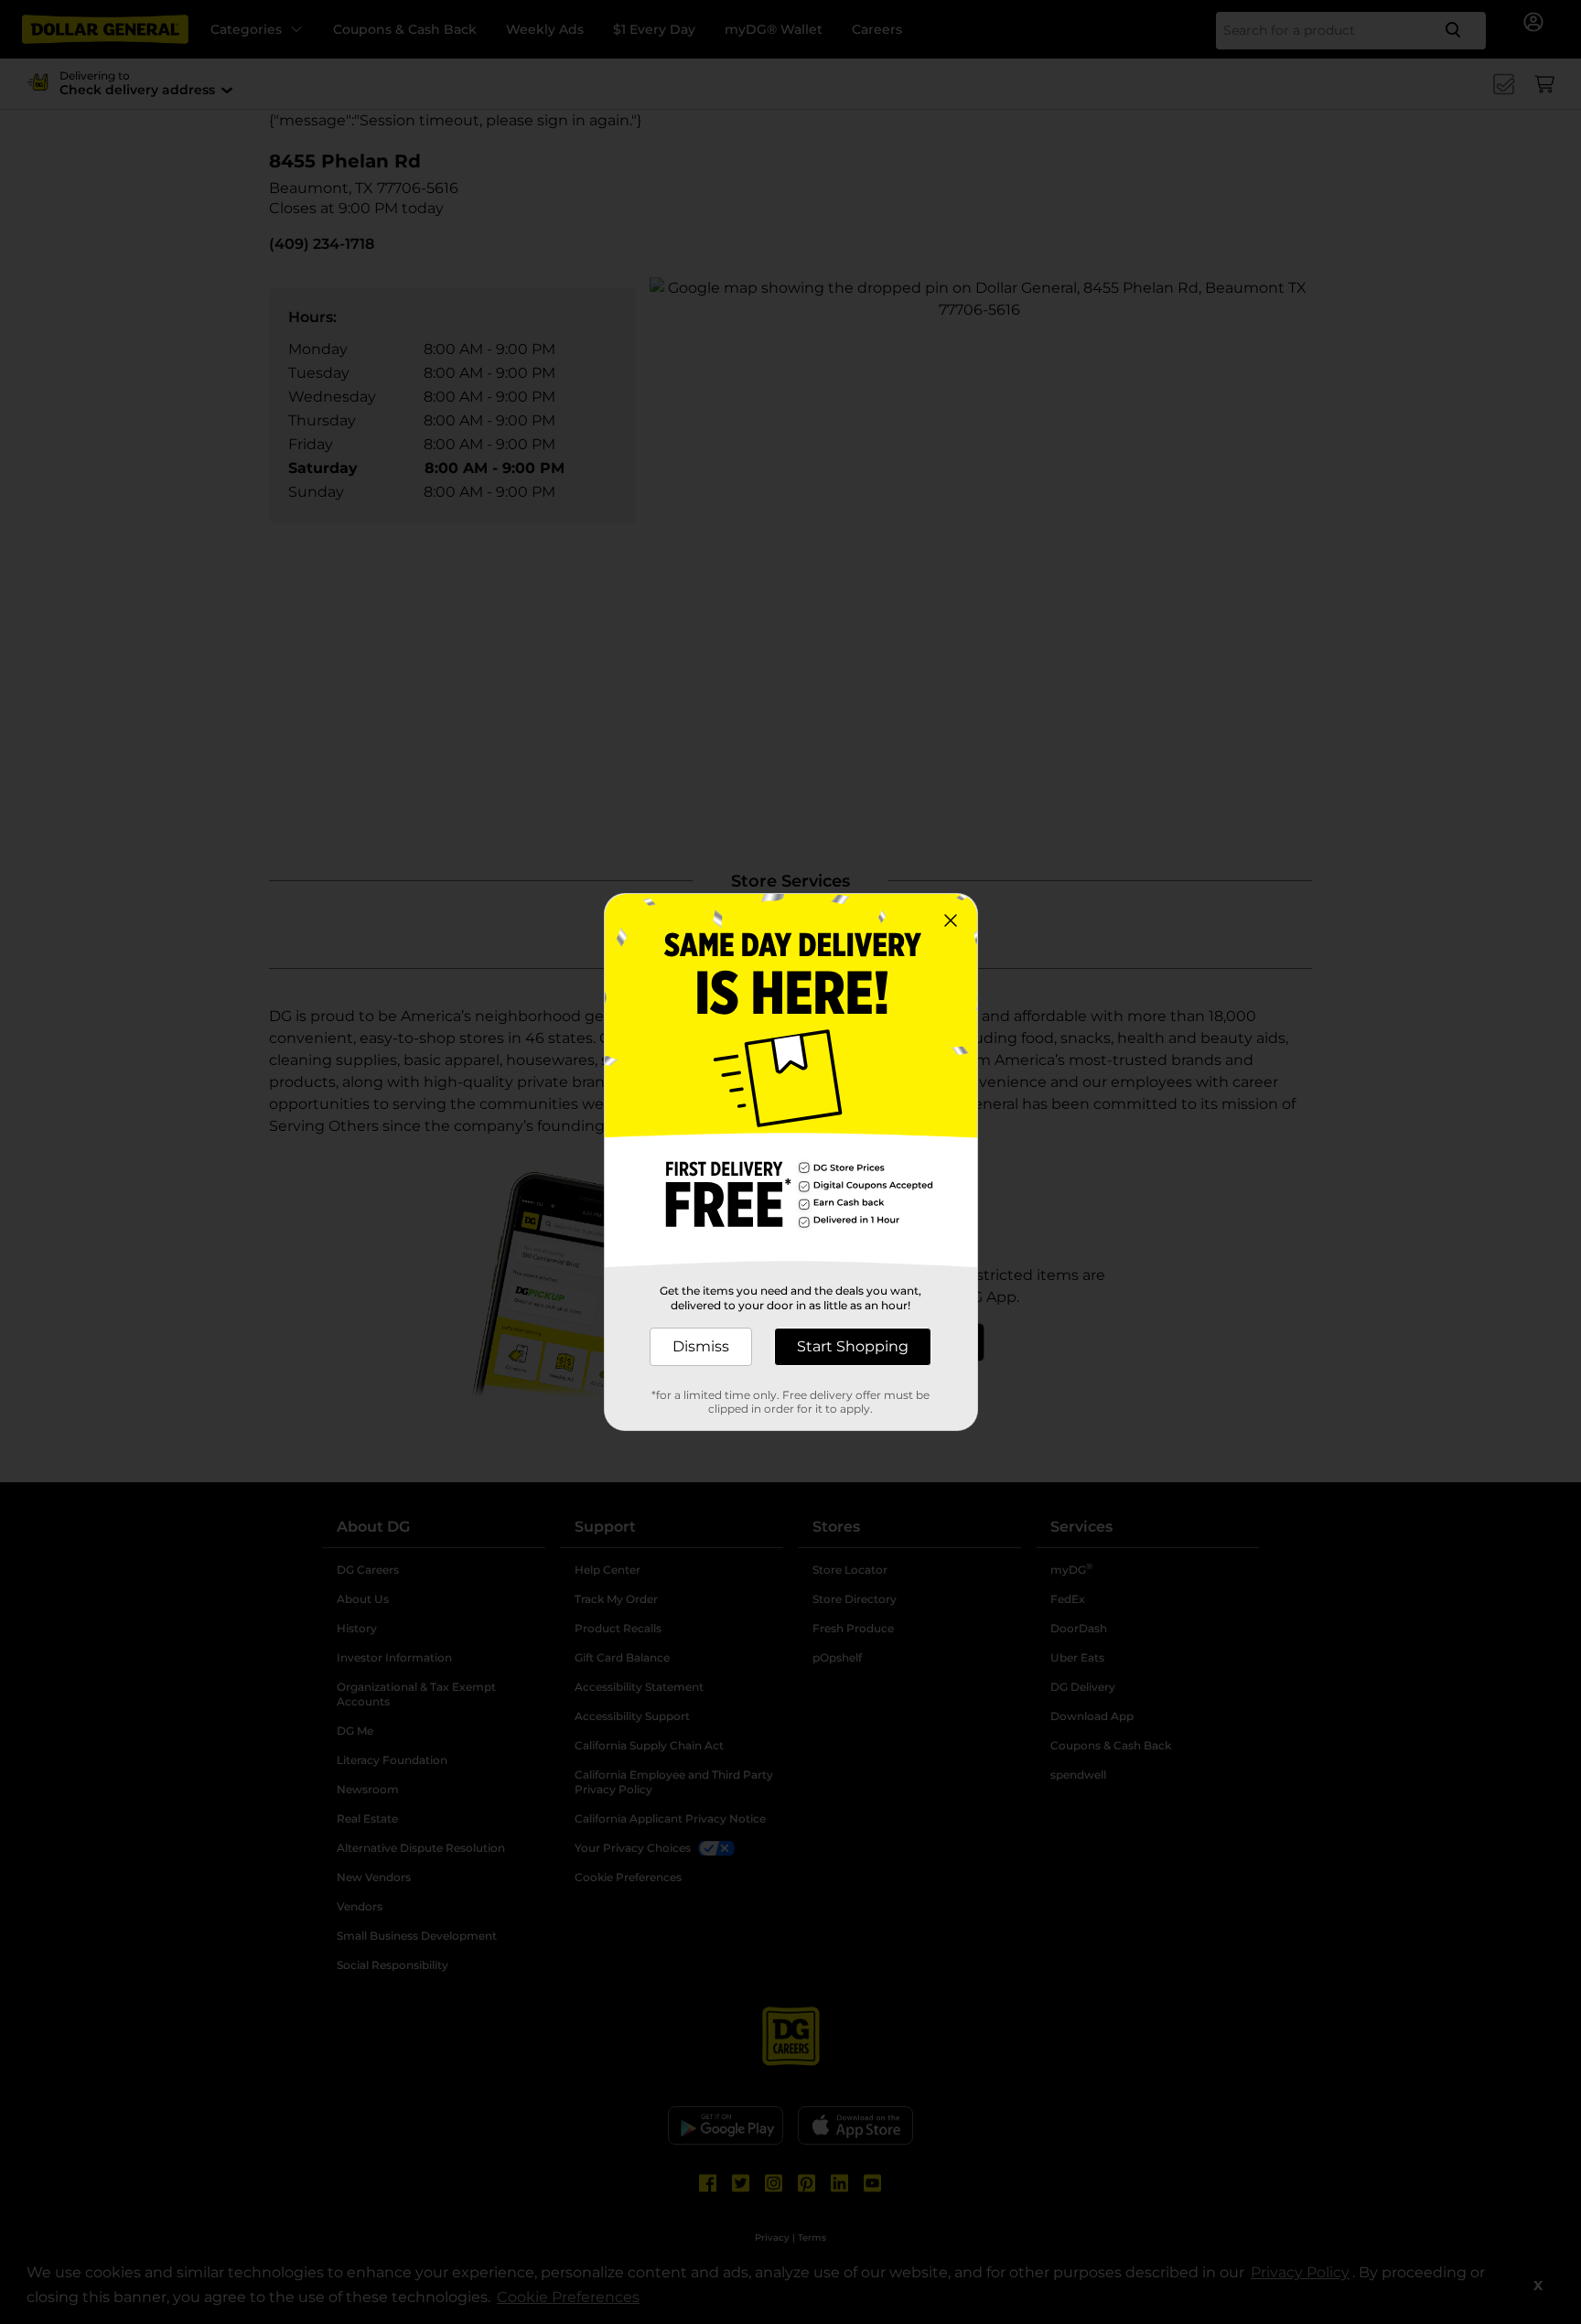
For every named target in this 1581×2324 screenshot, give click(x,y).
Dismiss (701, 1346)
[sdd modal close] (951, 920)
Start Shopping (853, 1346)
